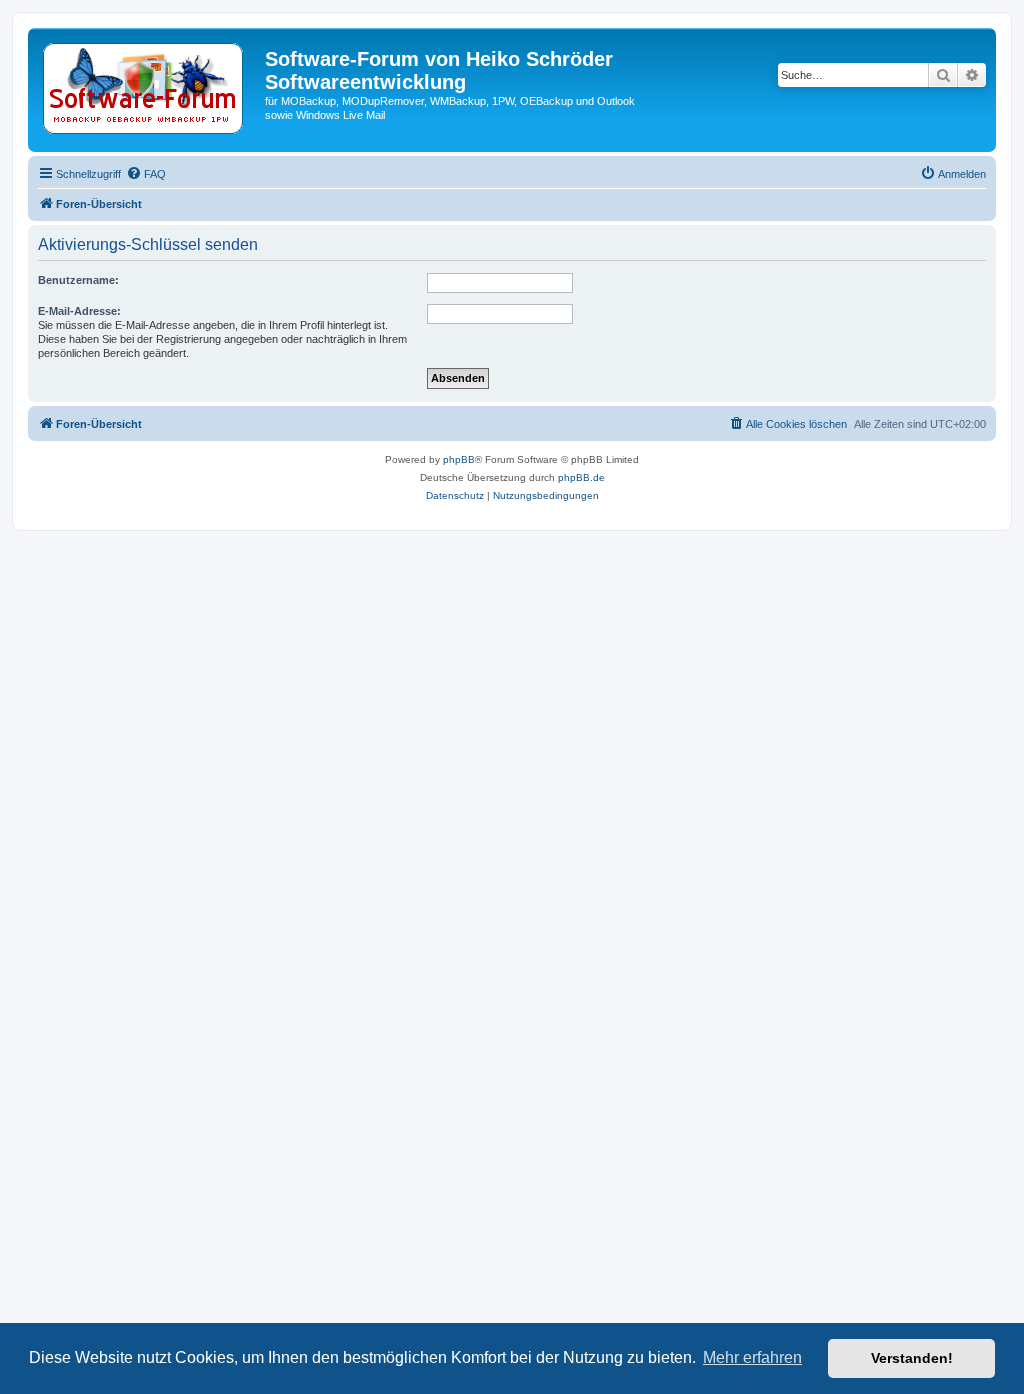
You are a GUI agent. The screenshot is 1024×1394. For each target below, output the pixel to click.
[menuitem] (146, 174)
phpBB (459, 459)
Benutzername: (78, 280)
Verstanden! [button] (912, 1358)
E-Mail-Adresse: (79, 311)
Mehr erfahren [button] (752, 1357)
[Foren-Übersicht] (149, 90)
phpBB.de (581, 477)
